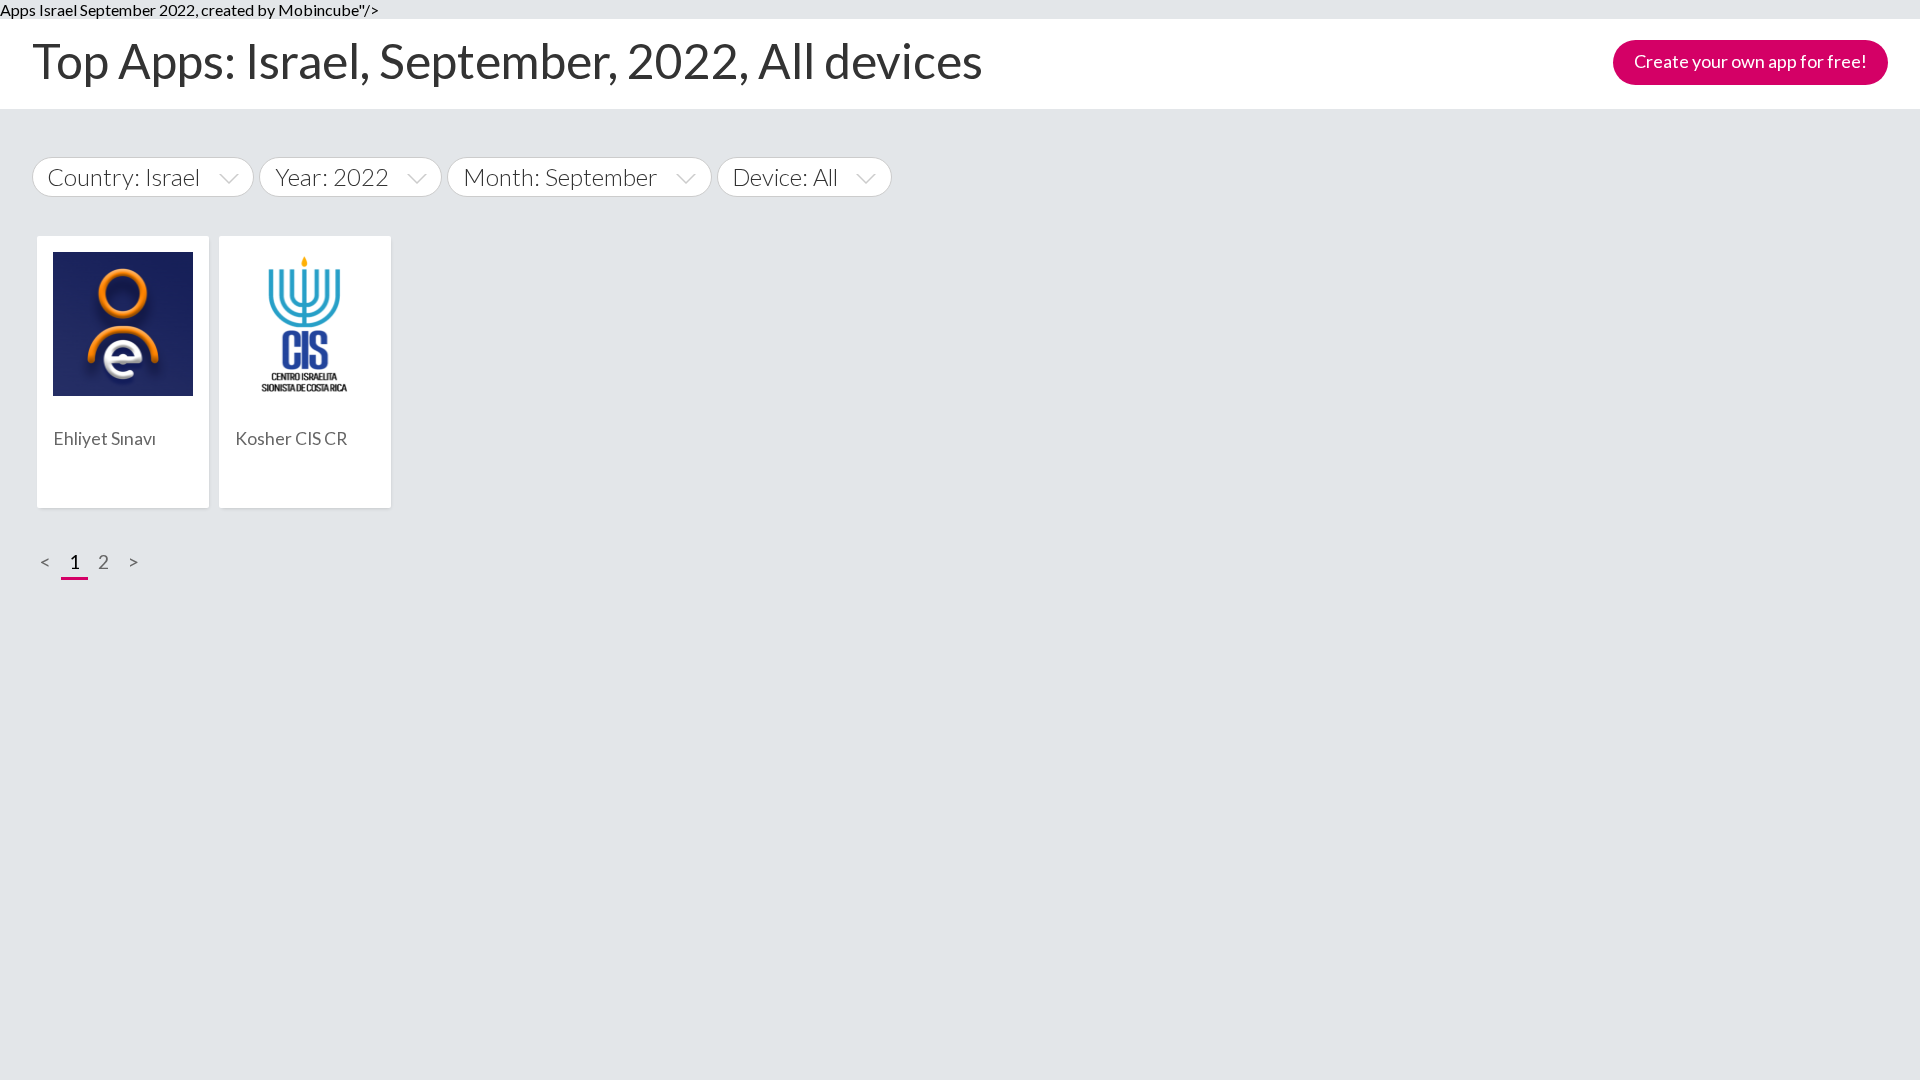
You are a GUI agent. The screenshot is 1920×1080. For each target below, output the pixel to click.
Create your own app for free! (1750, 61)
